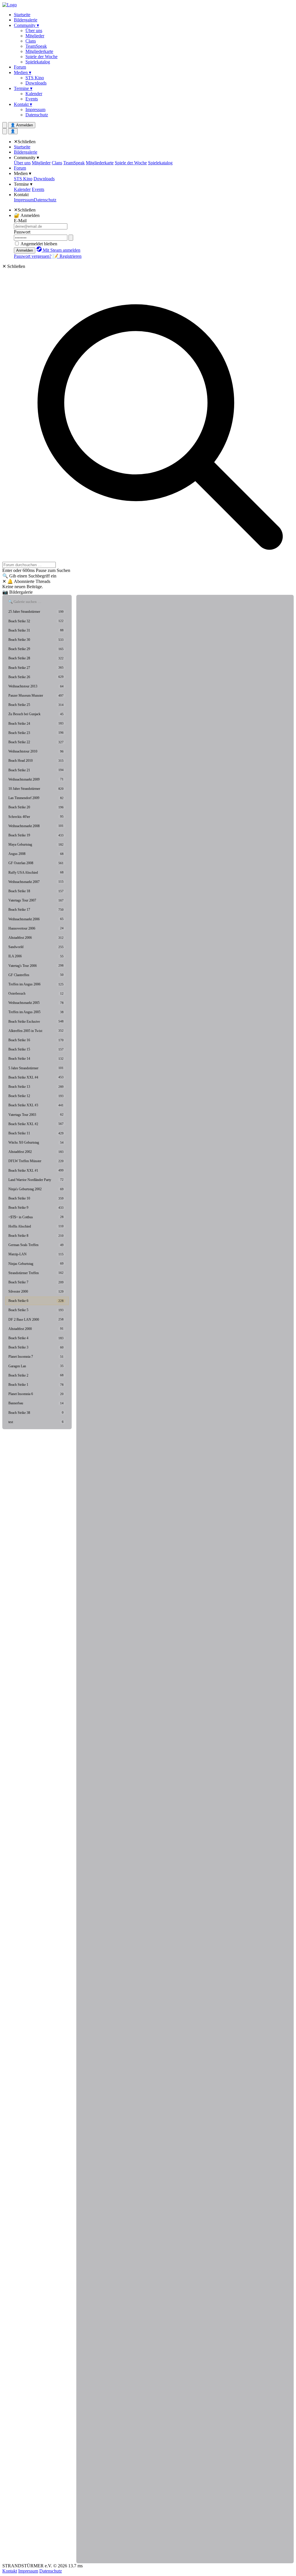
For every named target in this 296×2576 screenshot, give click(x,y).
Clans (31, 41)
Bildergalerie (26, 20)
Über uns (34, 31)
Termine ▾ (23, 88)
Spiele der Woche (41, 57)
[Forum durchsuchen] (5, 125)
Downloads (36, 83)
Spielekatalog (38, 62)
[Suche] (5, 131)
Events (32, 99)
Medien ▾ (23, 72)
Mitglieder (35, 36)
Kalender (34, 94)
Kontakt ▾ (23, 104)
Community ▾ (26, 25)
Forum (20, 67)
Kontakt (21, 195)
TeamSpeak (36, 46)
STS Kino (35, 78)
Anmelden (25, 250)
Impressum (35, 110)
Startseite (22, 15)
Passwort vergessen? (33, 256)
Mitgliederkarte (39, 51)
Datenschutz (37, 115)
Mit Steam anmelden (61, 250)
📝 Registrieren (67, 256)
